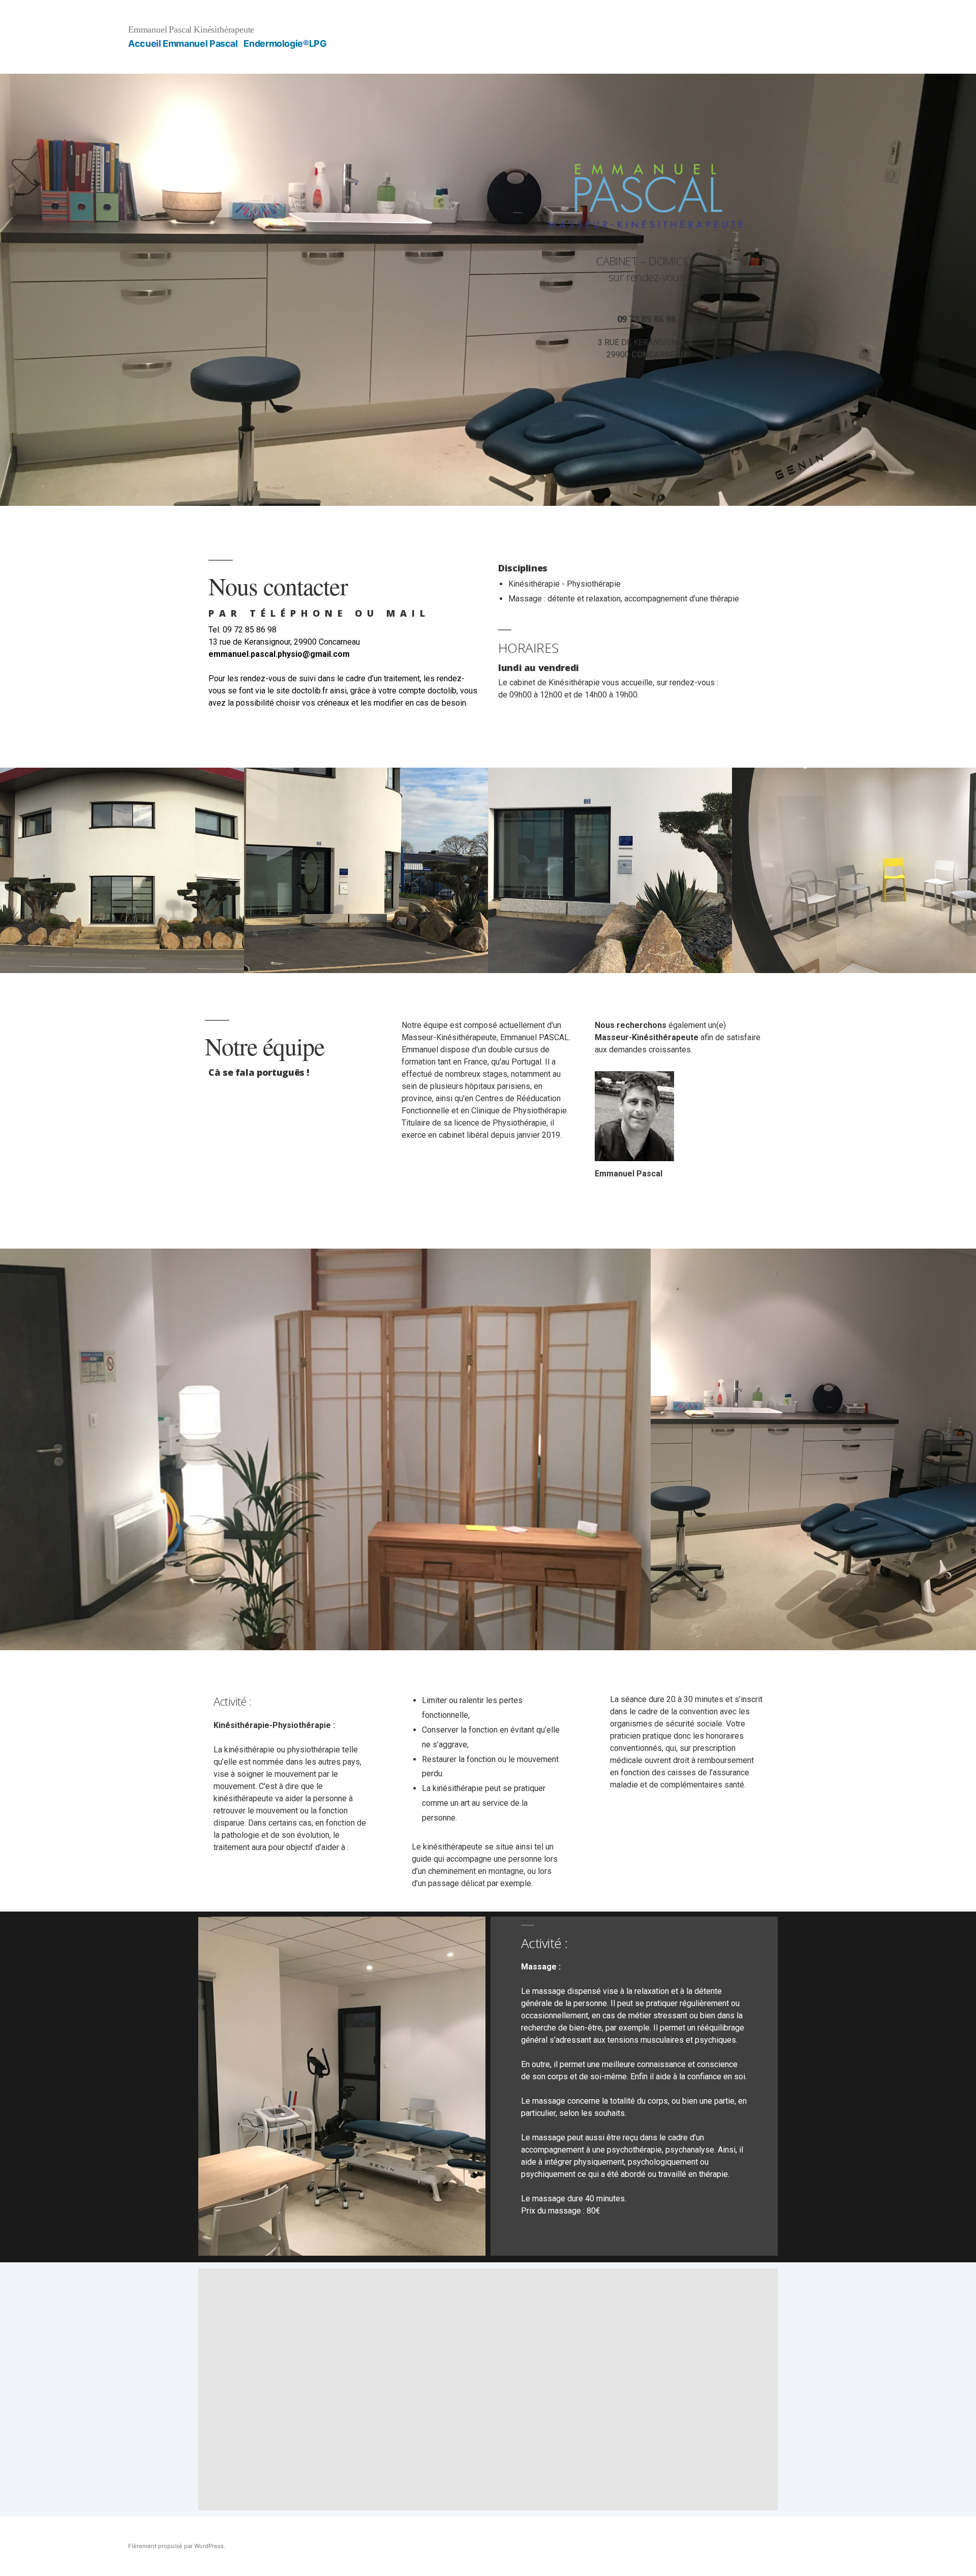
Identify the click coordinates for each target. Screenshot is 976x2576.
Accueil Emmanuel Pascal (183, 43)
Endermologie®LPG (285, 43)
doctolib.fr (310, 691)
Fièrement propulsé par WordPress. (177, 2546)
